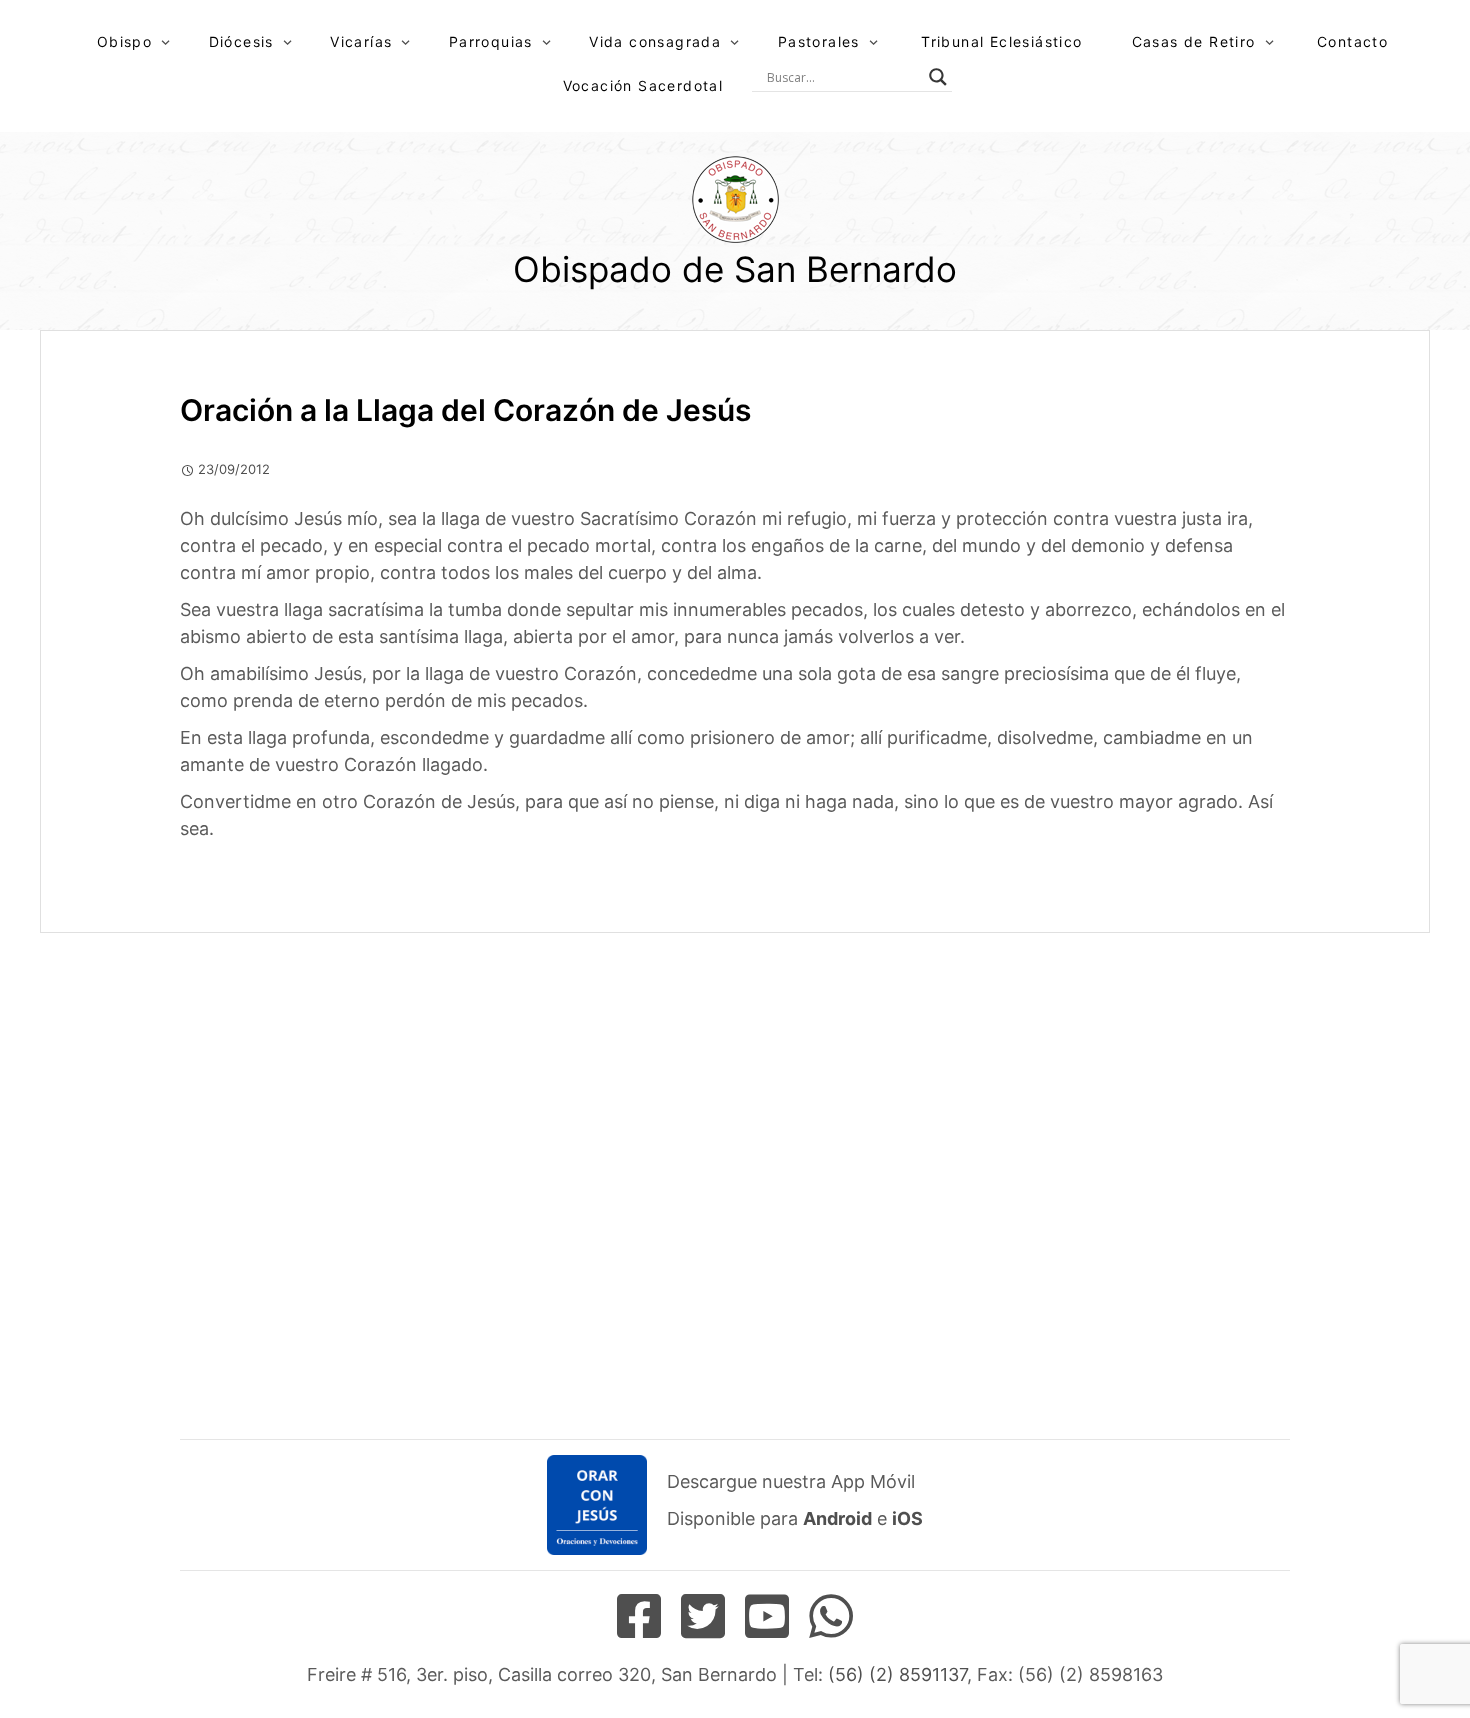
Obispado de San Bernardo (735, 269)
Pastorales (819, 41)
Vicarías (361, 41)
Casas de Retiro (1194, 41)
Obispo (124, 41)
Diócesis (241, 41)
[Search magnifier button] (938, 77)
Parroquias (491, 41)
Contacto (1352, 41)
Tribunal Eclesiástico (1001, 41)
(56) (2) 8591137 (897, 1674)
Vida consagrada (655, 41)
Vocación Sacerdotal (643, 85)
